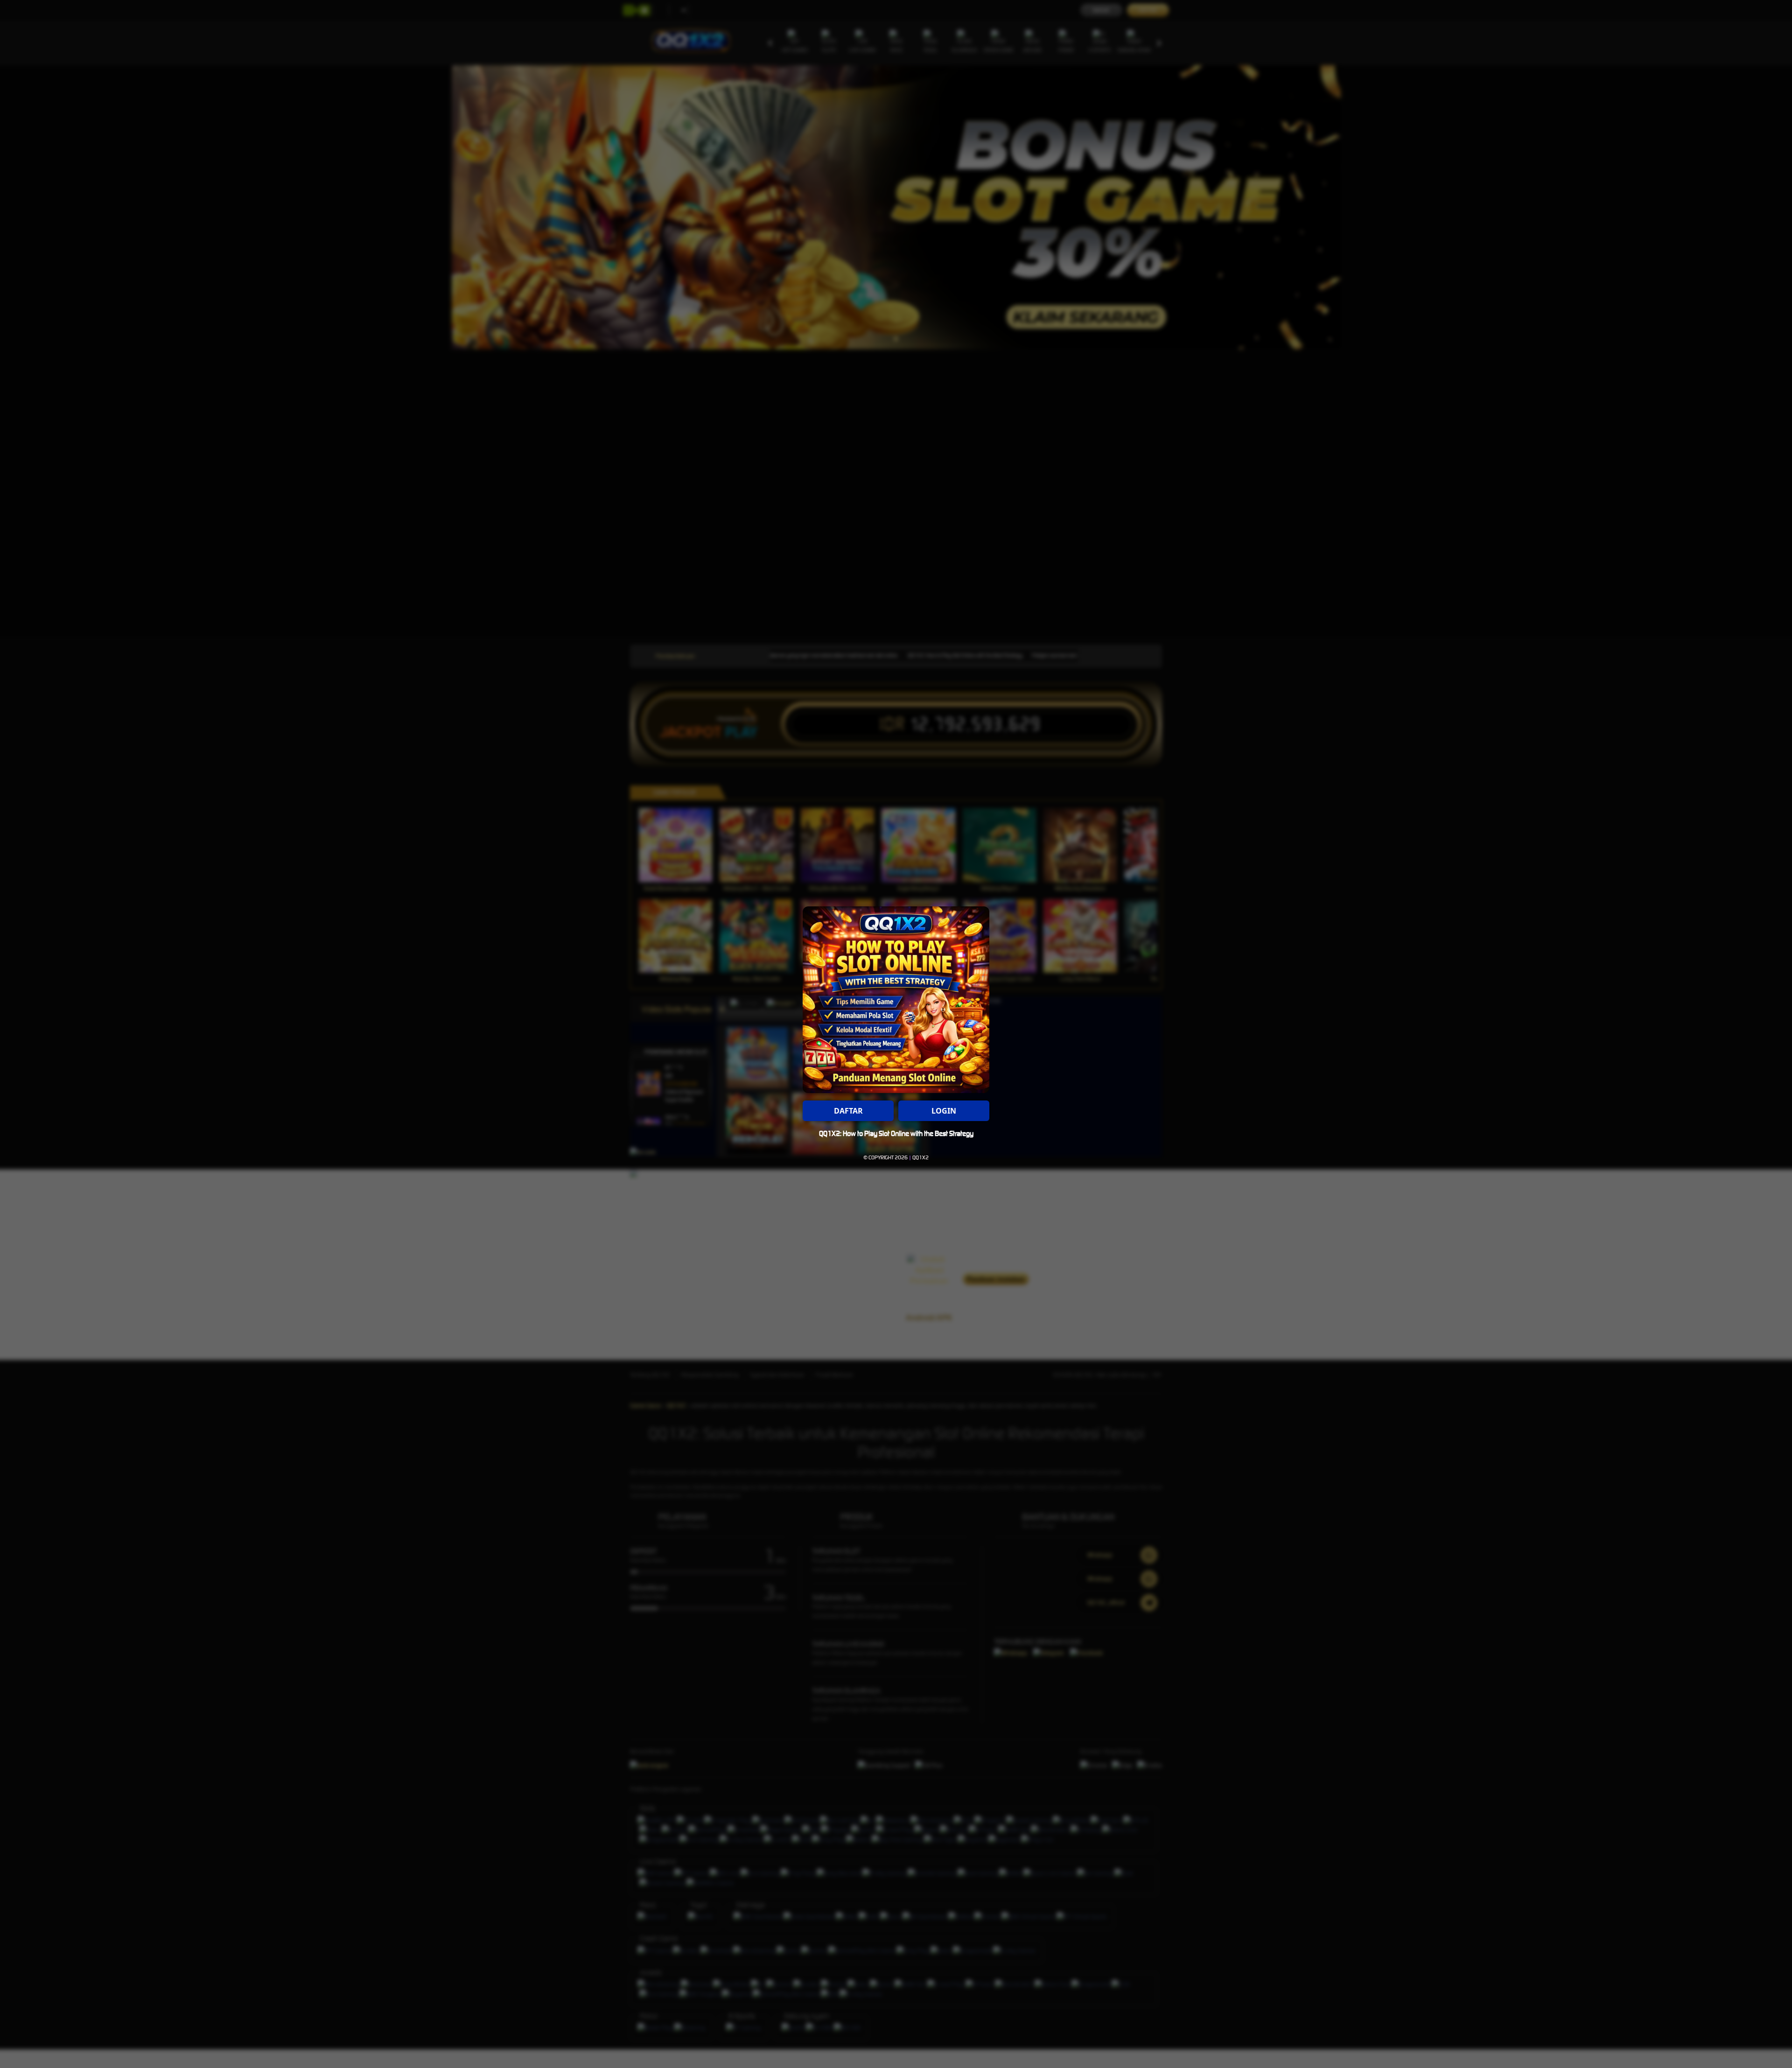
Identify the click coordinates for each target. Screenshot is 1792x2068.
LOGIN (944, 1111)
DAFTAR (848, 1111)
